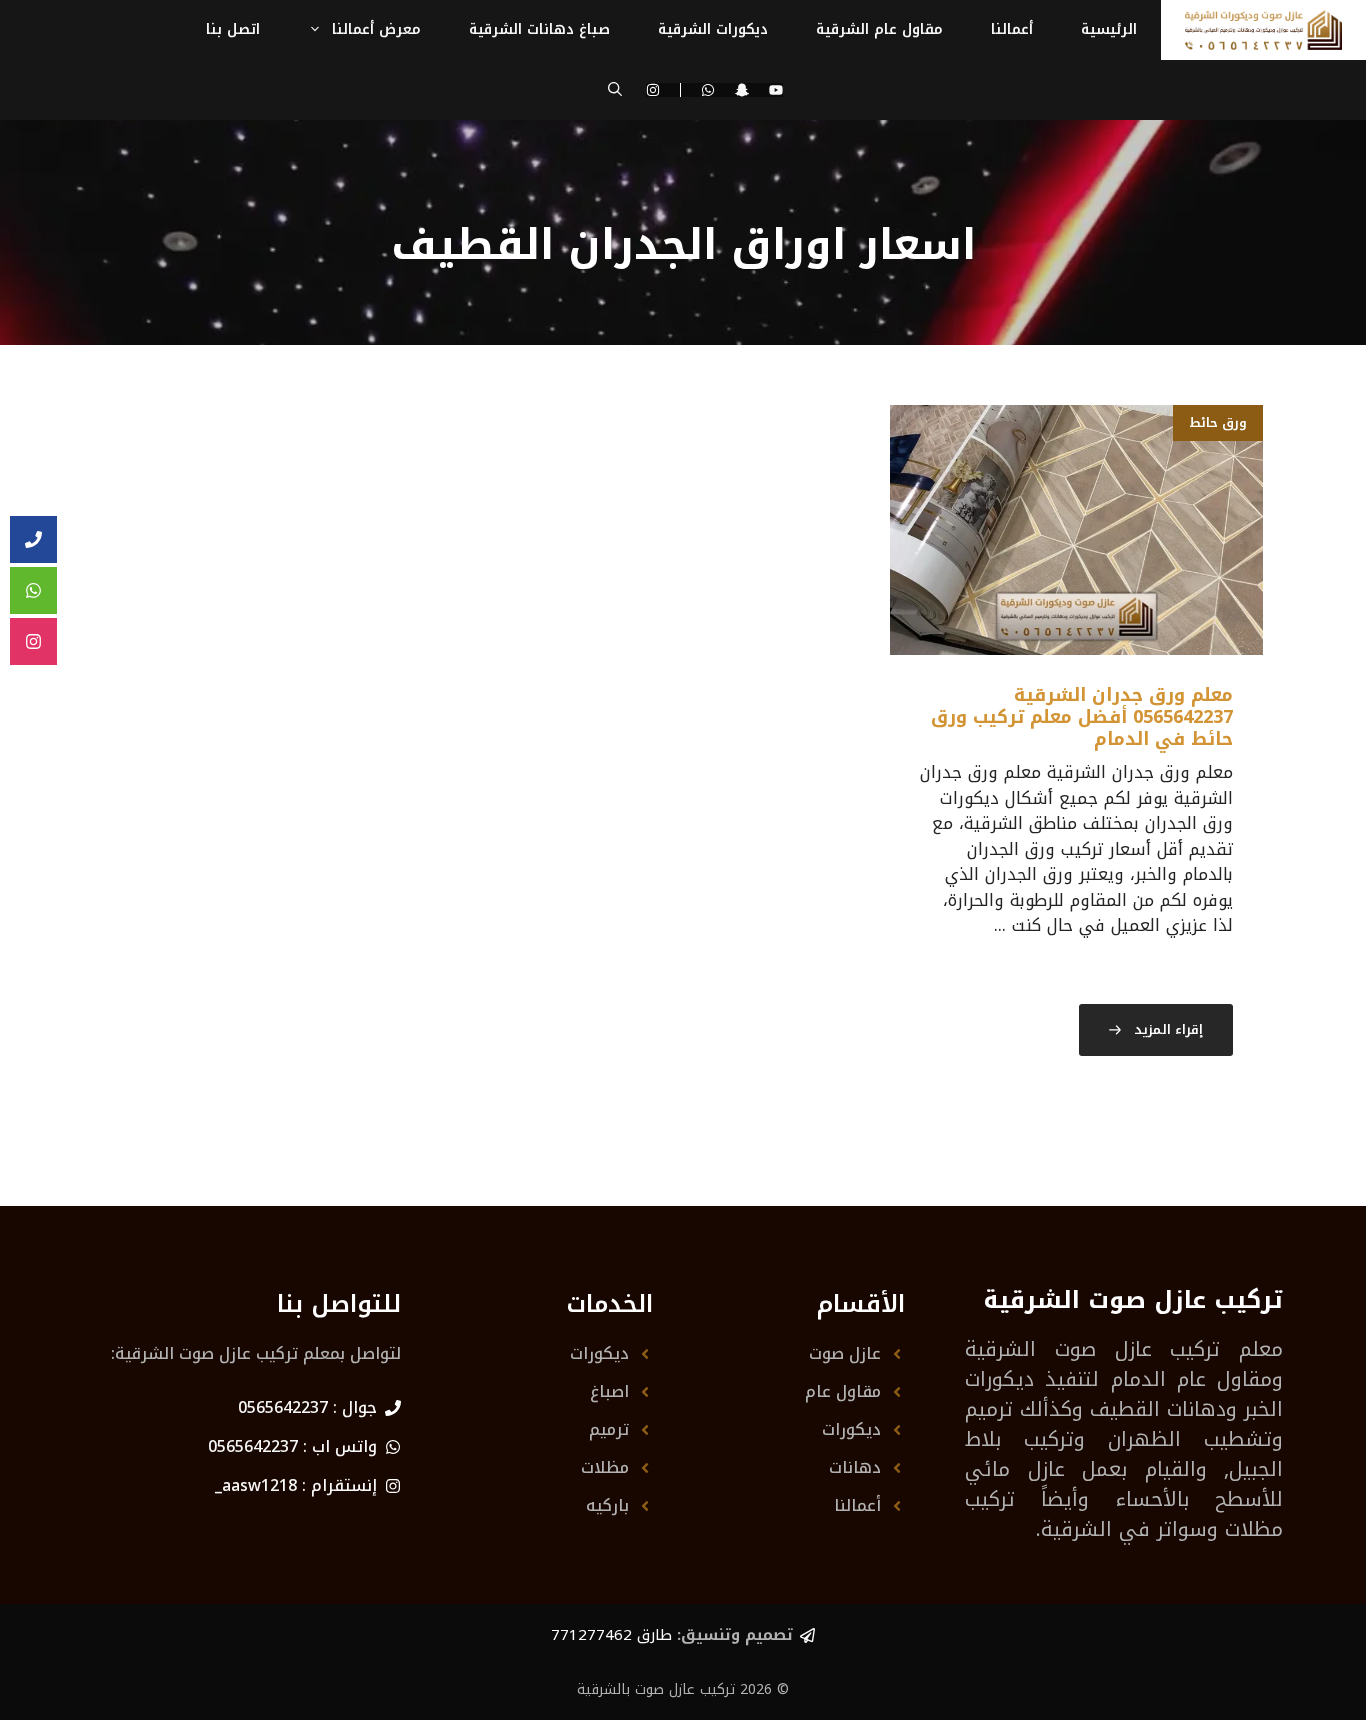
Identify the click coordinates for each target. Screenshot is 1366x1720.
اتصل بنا (233, 29)
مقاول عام (843, 1391)
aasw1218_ (256, 1485)
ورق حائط (1218, 422)
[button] (615, 90)
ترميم (609, 1429)
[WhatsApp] (708, 90)
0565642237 (283, 1407)
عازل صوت (845, 1353)
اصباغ (609, 1391)
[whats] (33, 591)
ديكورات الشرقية (713, 29)
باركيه (607, 1505)
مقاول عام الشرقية (879, 29)
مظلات (605, 1467)
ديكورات (851, 1429)
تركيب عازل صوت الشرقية (1092, 1349)
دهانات (855, 1467)
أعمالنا (1012, 29)
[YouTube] (776, 90)
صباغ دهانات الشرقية (539, 29)
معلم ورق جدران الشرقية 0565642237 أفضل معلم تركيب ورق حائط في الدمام (1082, 716)
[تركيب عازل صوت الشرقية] (1263, 30)
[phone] (33, 540)
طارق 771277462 (611, 1635)
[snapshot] (742, 90)
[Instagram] (663, 90)
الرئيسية (1109, 29)
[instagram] (33, 642)
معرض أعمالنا (376, 29)
